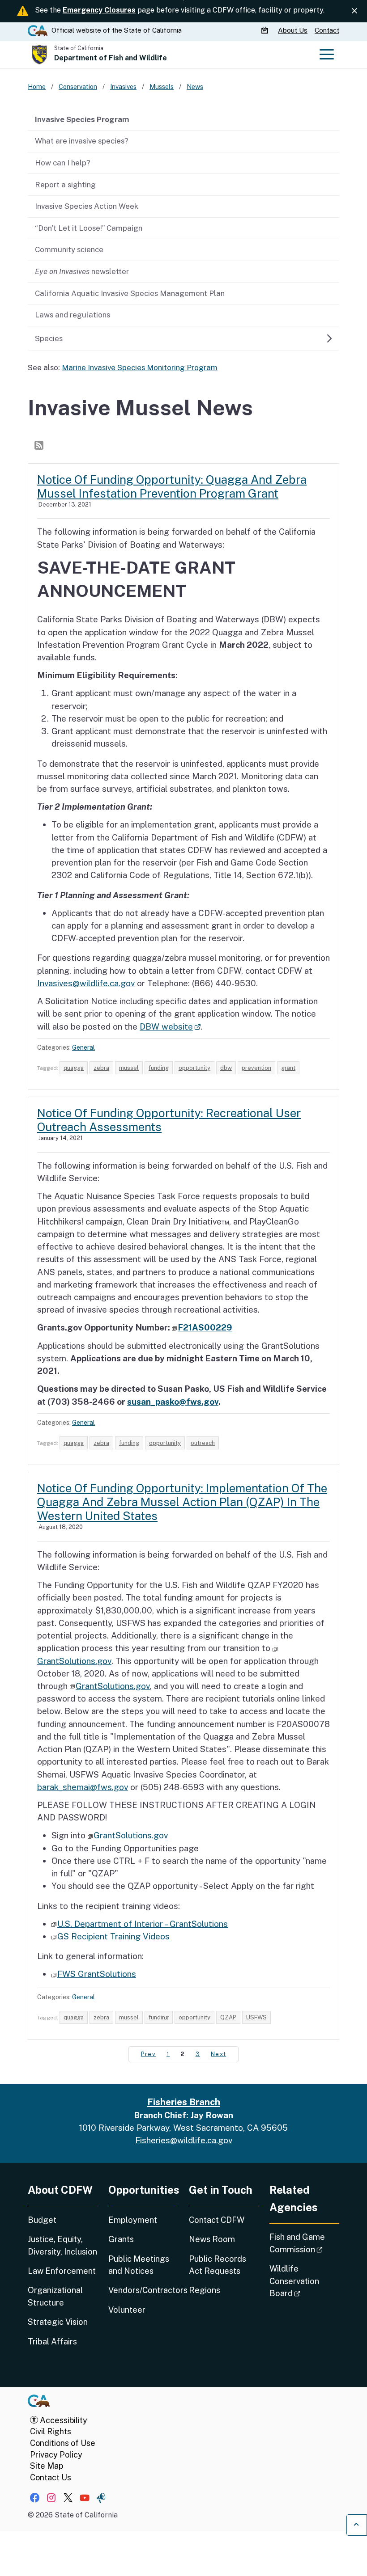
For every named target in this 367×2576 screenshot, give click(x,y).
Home (37, 87)
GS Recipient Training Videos (113, 1936)
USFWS (256, 2017)
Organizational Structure (55, 2296)
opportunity (194, 1068)
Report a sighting (65, 185)
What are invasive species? (82, 141)
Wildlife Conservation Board (304, 2281)
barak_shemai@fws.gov (83, 1787)
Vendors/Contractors (143, 2290)
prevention (256, 1068)
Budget (42, 2220)
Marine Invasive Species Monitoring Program (140, 367)
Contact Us (51, 2477)
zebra (101, 1068)
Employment (133, 2220)
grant (288, 1068)
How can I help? (63, 163)
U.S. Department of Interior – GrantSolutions (143, 1924)
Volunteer (127, 2310)
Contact (327, 30)
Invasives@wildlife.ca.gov (86, 983)
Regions (205, 2290)
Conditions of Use (63, 2443)
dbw (226, 1068)
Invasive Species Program (82, 119)
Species (49, 338)
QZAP (228, 2017)
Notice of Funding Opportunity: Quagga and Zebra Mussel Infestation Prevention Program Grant (172, 486)
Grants (121, 2239)
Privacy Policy (56, 2455)
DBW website (170, 1026)
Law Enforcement (62, 2271)
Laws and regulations (73, 315)
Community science (69, 249)
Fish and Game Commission (304, 2243)
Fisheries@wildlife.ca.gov (184, 2140)
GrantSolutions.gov (113, 1686)
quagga (74, 1068)
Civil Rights (51, 2431)
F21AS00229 (205, 1327)
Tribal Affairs (52, 2342)
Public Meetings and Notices (139, 2265)
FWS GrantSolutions (97, 1974)
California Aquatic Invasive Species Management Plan (130, 293)
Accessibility (63, 2420)
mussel (129, 1068)
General (83, 1047)
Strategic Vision (58, 2322)
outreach (203, 1443)
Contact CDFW (217, 2220)
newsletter (82, 271)
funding (159, 1068)
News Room (212, 2239)
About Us (293, 30)
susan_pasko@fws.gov (173, 1402)
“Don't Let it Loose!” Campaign (89, 228)
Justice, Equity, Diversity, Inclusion (62, 2245)
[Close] (354, 11)
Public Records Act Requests (218, 2265)
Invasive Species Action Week (87, 206)
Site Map (47, 2466)
